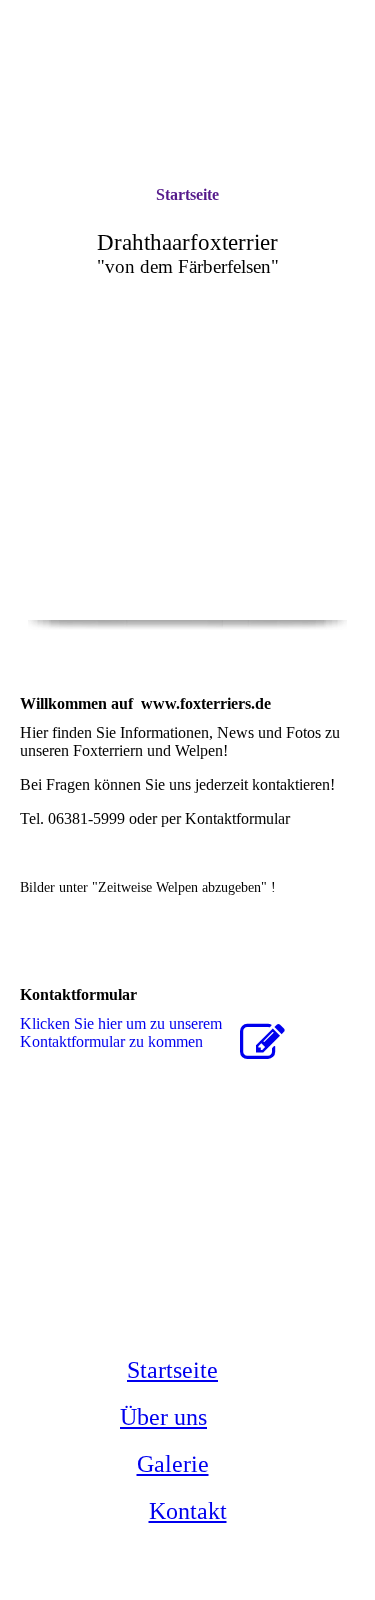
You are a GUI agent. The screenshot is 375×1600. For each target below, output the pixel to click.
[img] (187, 520)
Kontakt (188, 1511)
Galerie (173, 1464)
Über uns (163, 1417)
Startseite (187, 194)
